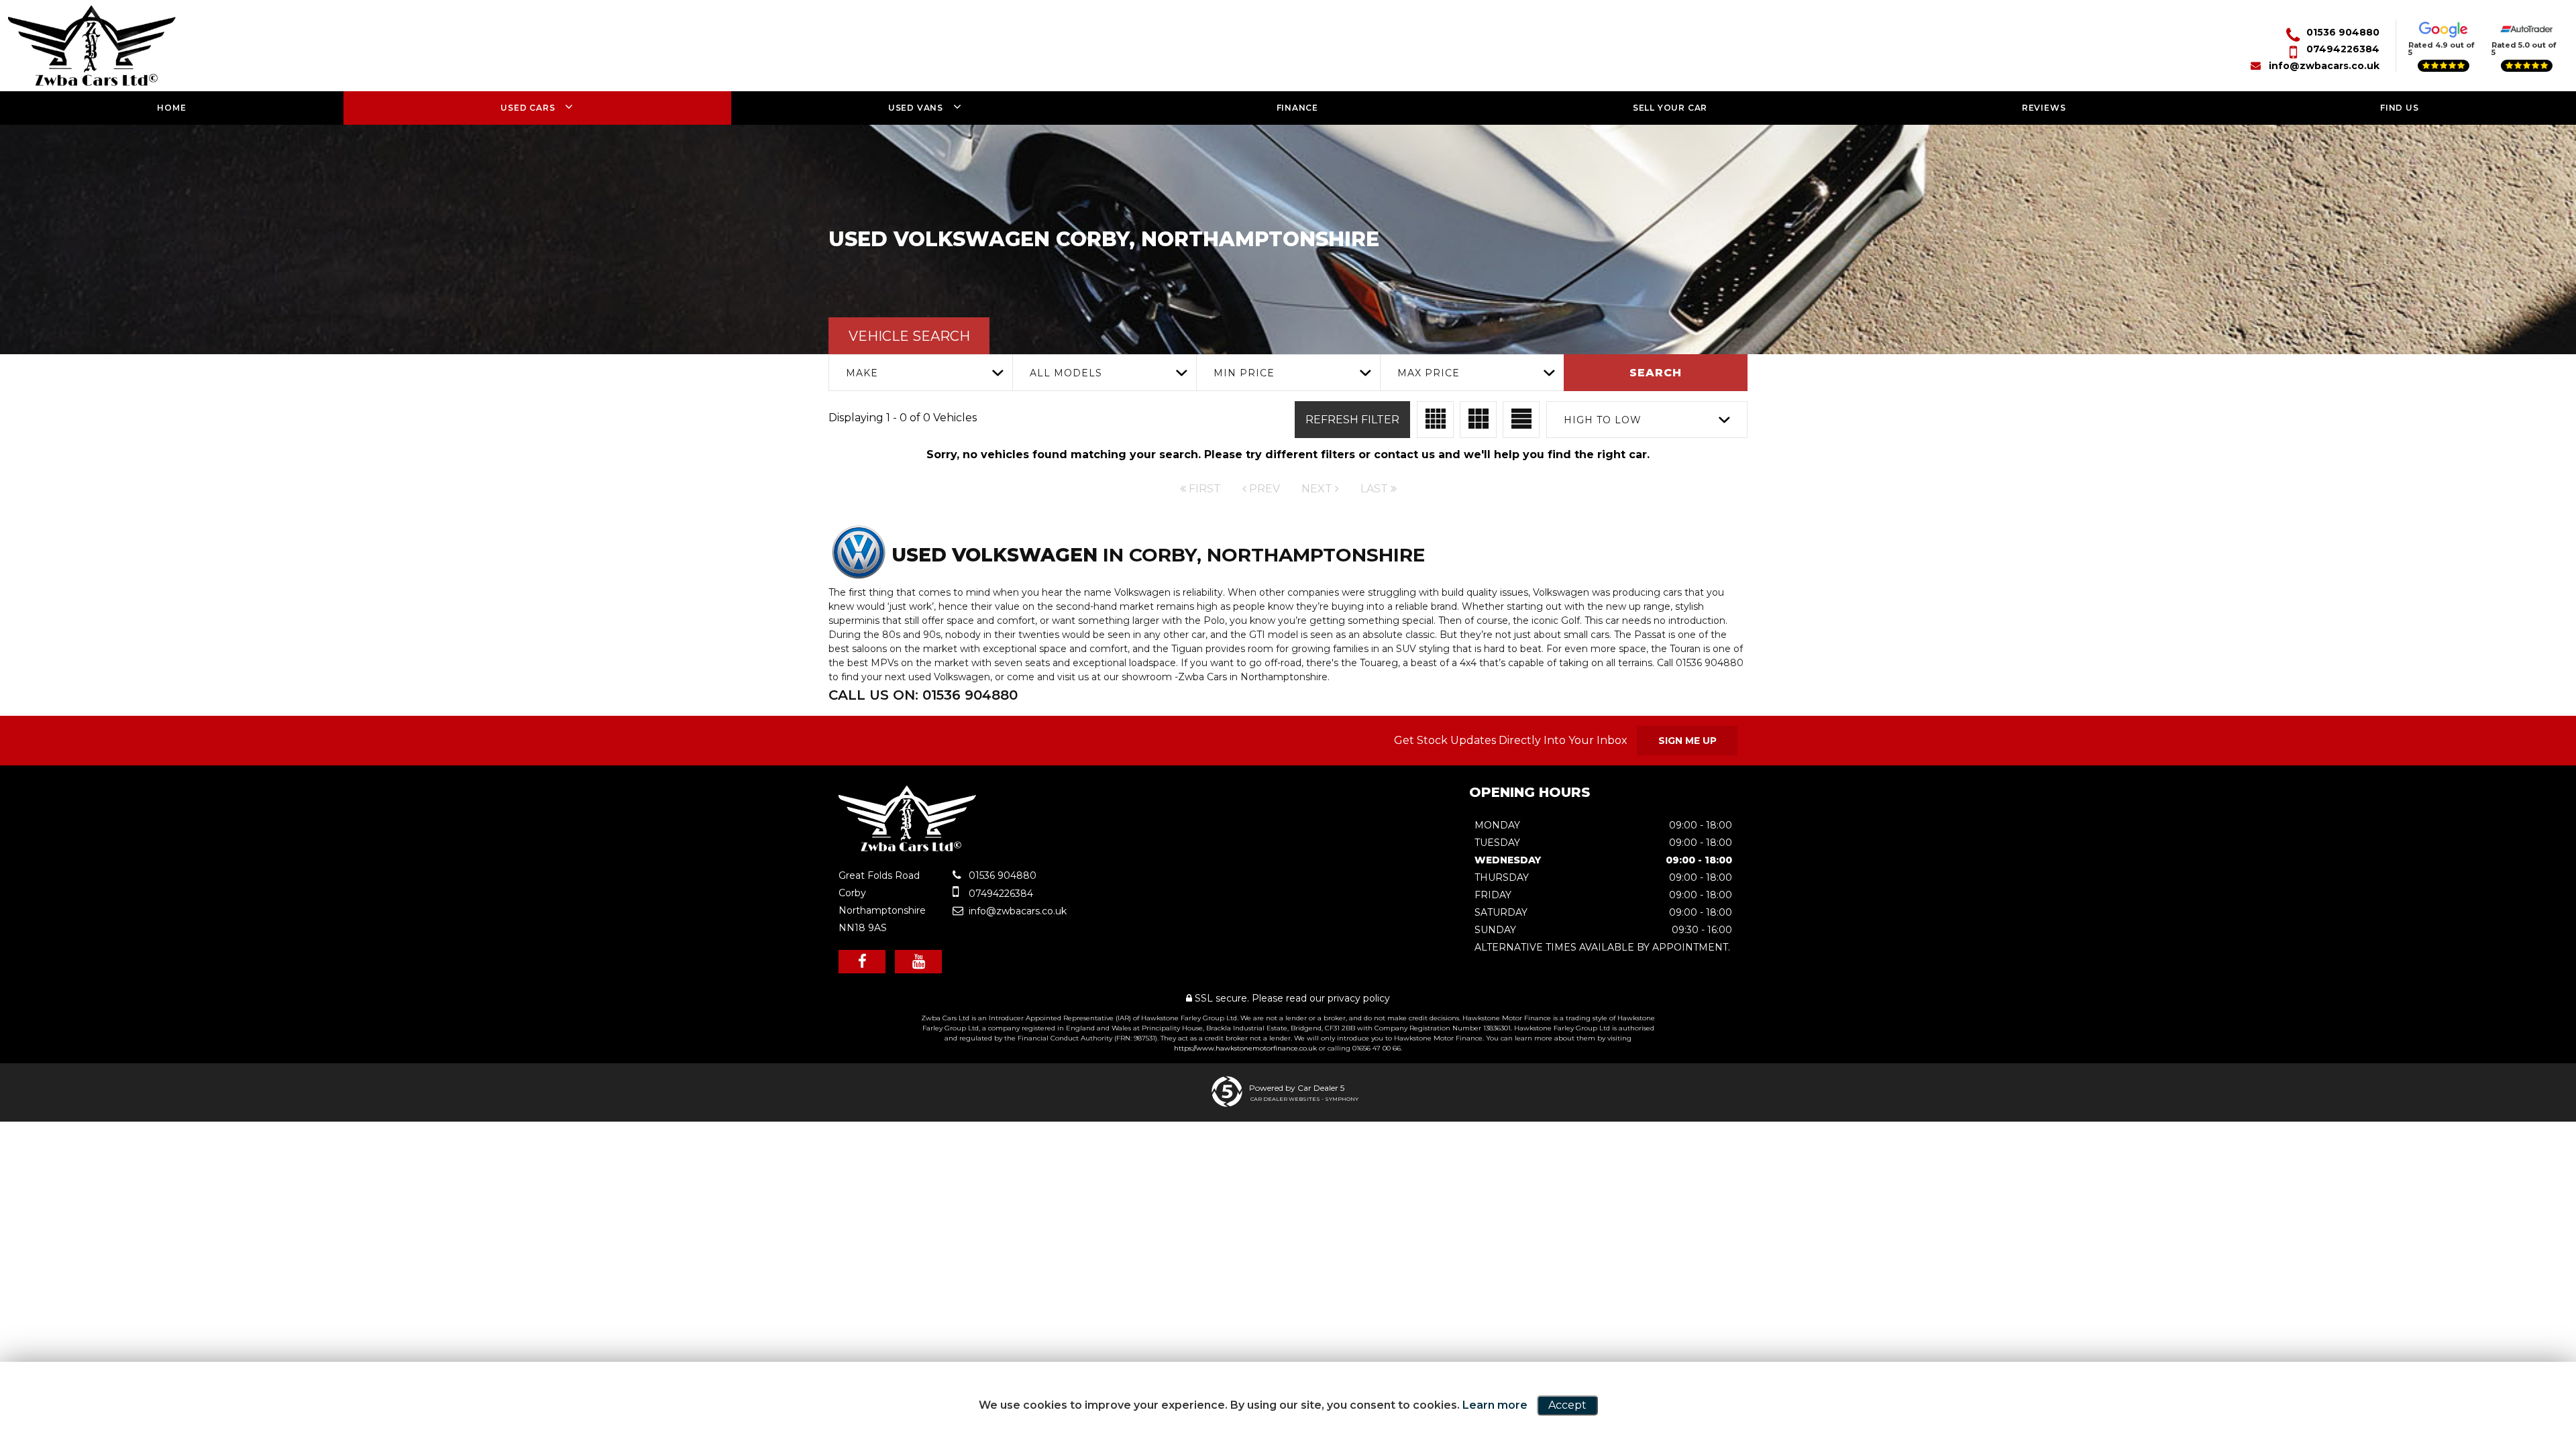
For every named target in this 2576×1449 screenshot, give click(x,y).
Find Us (2400, 108)
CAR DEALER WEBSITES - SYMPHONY (1304, 1099)
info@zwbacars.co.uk (2324, 66)
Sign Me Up (1687, 741)
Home (171, 108)
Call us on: (923, 695)
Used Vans (916, 108)
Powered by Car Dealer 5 (1297, 1088)
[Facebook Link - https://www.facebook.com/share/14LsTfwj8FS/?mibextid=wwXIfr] (862, 962)
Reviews (2044, 108)
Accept (1567, 1405)
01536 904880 (2343, 32)
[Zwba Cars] (907, 848)
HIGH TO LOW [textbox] (1603, 420)
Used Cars (528, 108)
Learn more (1495, 1405)
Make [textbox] (862, 373)
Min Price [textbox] (1244, 373)
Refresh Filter (1352, 420)
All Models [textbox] (1066, 373)
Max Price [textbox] (1429, 373)
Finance (1298, 108)
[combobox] (920, 373)
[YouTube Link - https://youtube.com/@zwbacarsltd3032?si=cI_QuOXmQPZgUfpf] (918, 962)
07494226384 (2343, 49)
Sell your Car (1670, 108)
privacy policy (1359, 998)
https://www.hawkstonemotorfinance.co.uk (1245, 1048)
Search (1656, 373)
